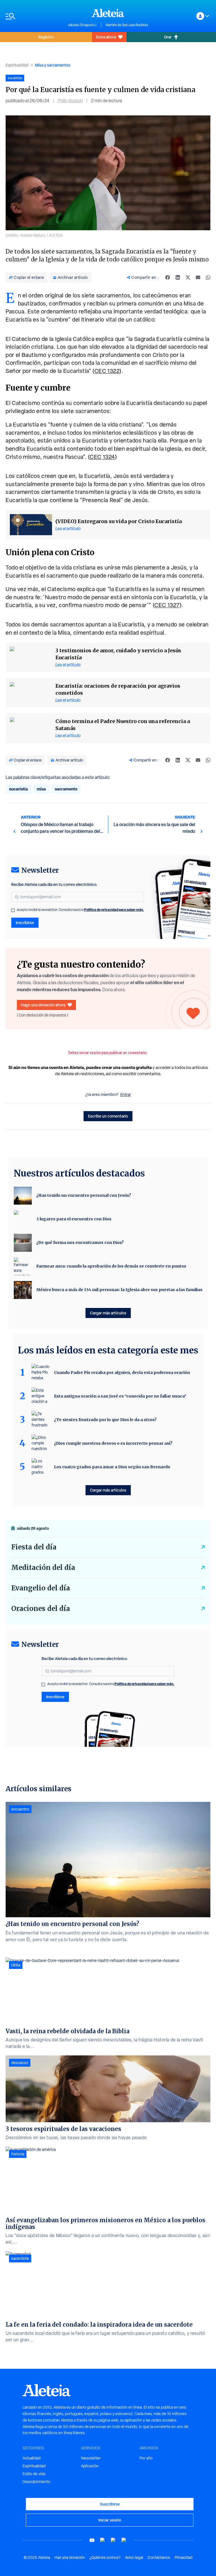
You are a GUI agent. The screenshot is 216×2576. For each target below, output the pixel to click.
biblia (16, 1965)
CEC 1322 (107, 371)
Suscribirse (110, 2504)
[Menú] (34, 16)
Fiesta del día (34, 1547)
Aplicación (90, 2466)
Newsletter (91, 2458)
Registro (46, 37)
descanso (20, 2063)
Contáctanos (159, 2557)
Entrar (126, 1095)
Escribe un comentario (108, 1116)
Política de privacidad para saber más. (114, 910)
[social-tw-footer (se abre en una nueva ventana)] (113, 2540)
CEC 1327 (167, 605)
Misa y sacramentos (53, 65)
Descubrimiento (36, 2482)
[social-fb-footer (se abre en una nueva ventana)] (103, 2540)
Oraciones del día (41, 1609)
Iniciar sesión (110, 2520)
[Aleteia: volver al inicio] (108, 13)
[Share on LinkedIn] (178, 277)
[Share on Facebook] (168, 277)
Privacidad (184, 2557)
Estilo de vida (34, 2474)
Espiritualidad (17, 65)
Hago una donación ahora (43, 1005)
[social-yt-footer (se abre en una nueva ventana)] (92, 2540)
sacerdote (20, 2258)
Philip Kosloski (70, 101)
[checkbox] (13, 910)
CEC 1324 (102, 457)
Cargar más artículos (108, 1313)
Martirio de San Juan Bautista (127, 25)
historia (18, 2154)
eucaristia (18, 789)
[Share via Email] (198, 277)
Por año (146, 2458)
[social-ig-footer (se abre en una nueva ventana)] (124, 2540)
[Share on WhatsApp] (208, 277)
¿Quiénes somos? (105, 2557)
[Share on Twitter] (188, 277)
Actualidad (31, 2458)
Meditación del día (43, 1568)
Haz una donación (70, 2557)
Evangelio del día (41, 1588)
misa (41, 789)
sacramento (66, 789)
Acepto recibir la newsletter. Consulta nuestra (80, 910)
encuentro (20, 1809)
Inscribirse (25, 923)
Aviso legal (134, 2557)
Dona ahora (106, 37)
